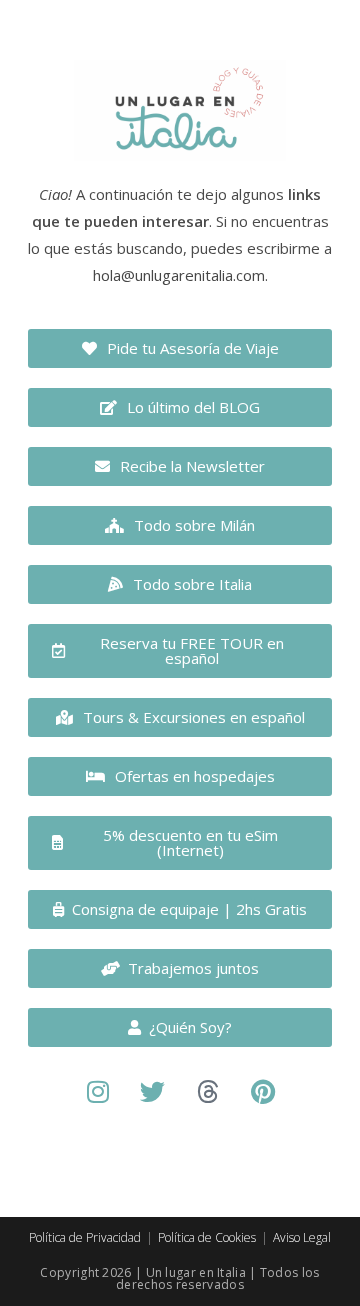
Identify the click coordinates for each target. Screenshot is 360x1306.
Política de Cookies (207, 1237)
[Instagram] (98, 1092)
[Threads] (208, 1092)
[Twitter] (153, 1092)
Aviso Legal (302, 1237)
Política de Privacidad (85, 1237)
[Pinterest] (263, 1092)
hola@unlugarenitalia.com (179, 275)
